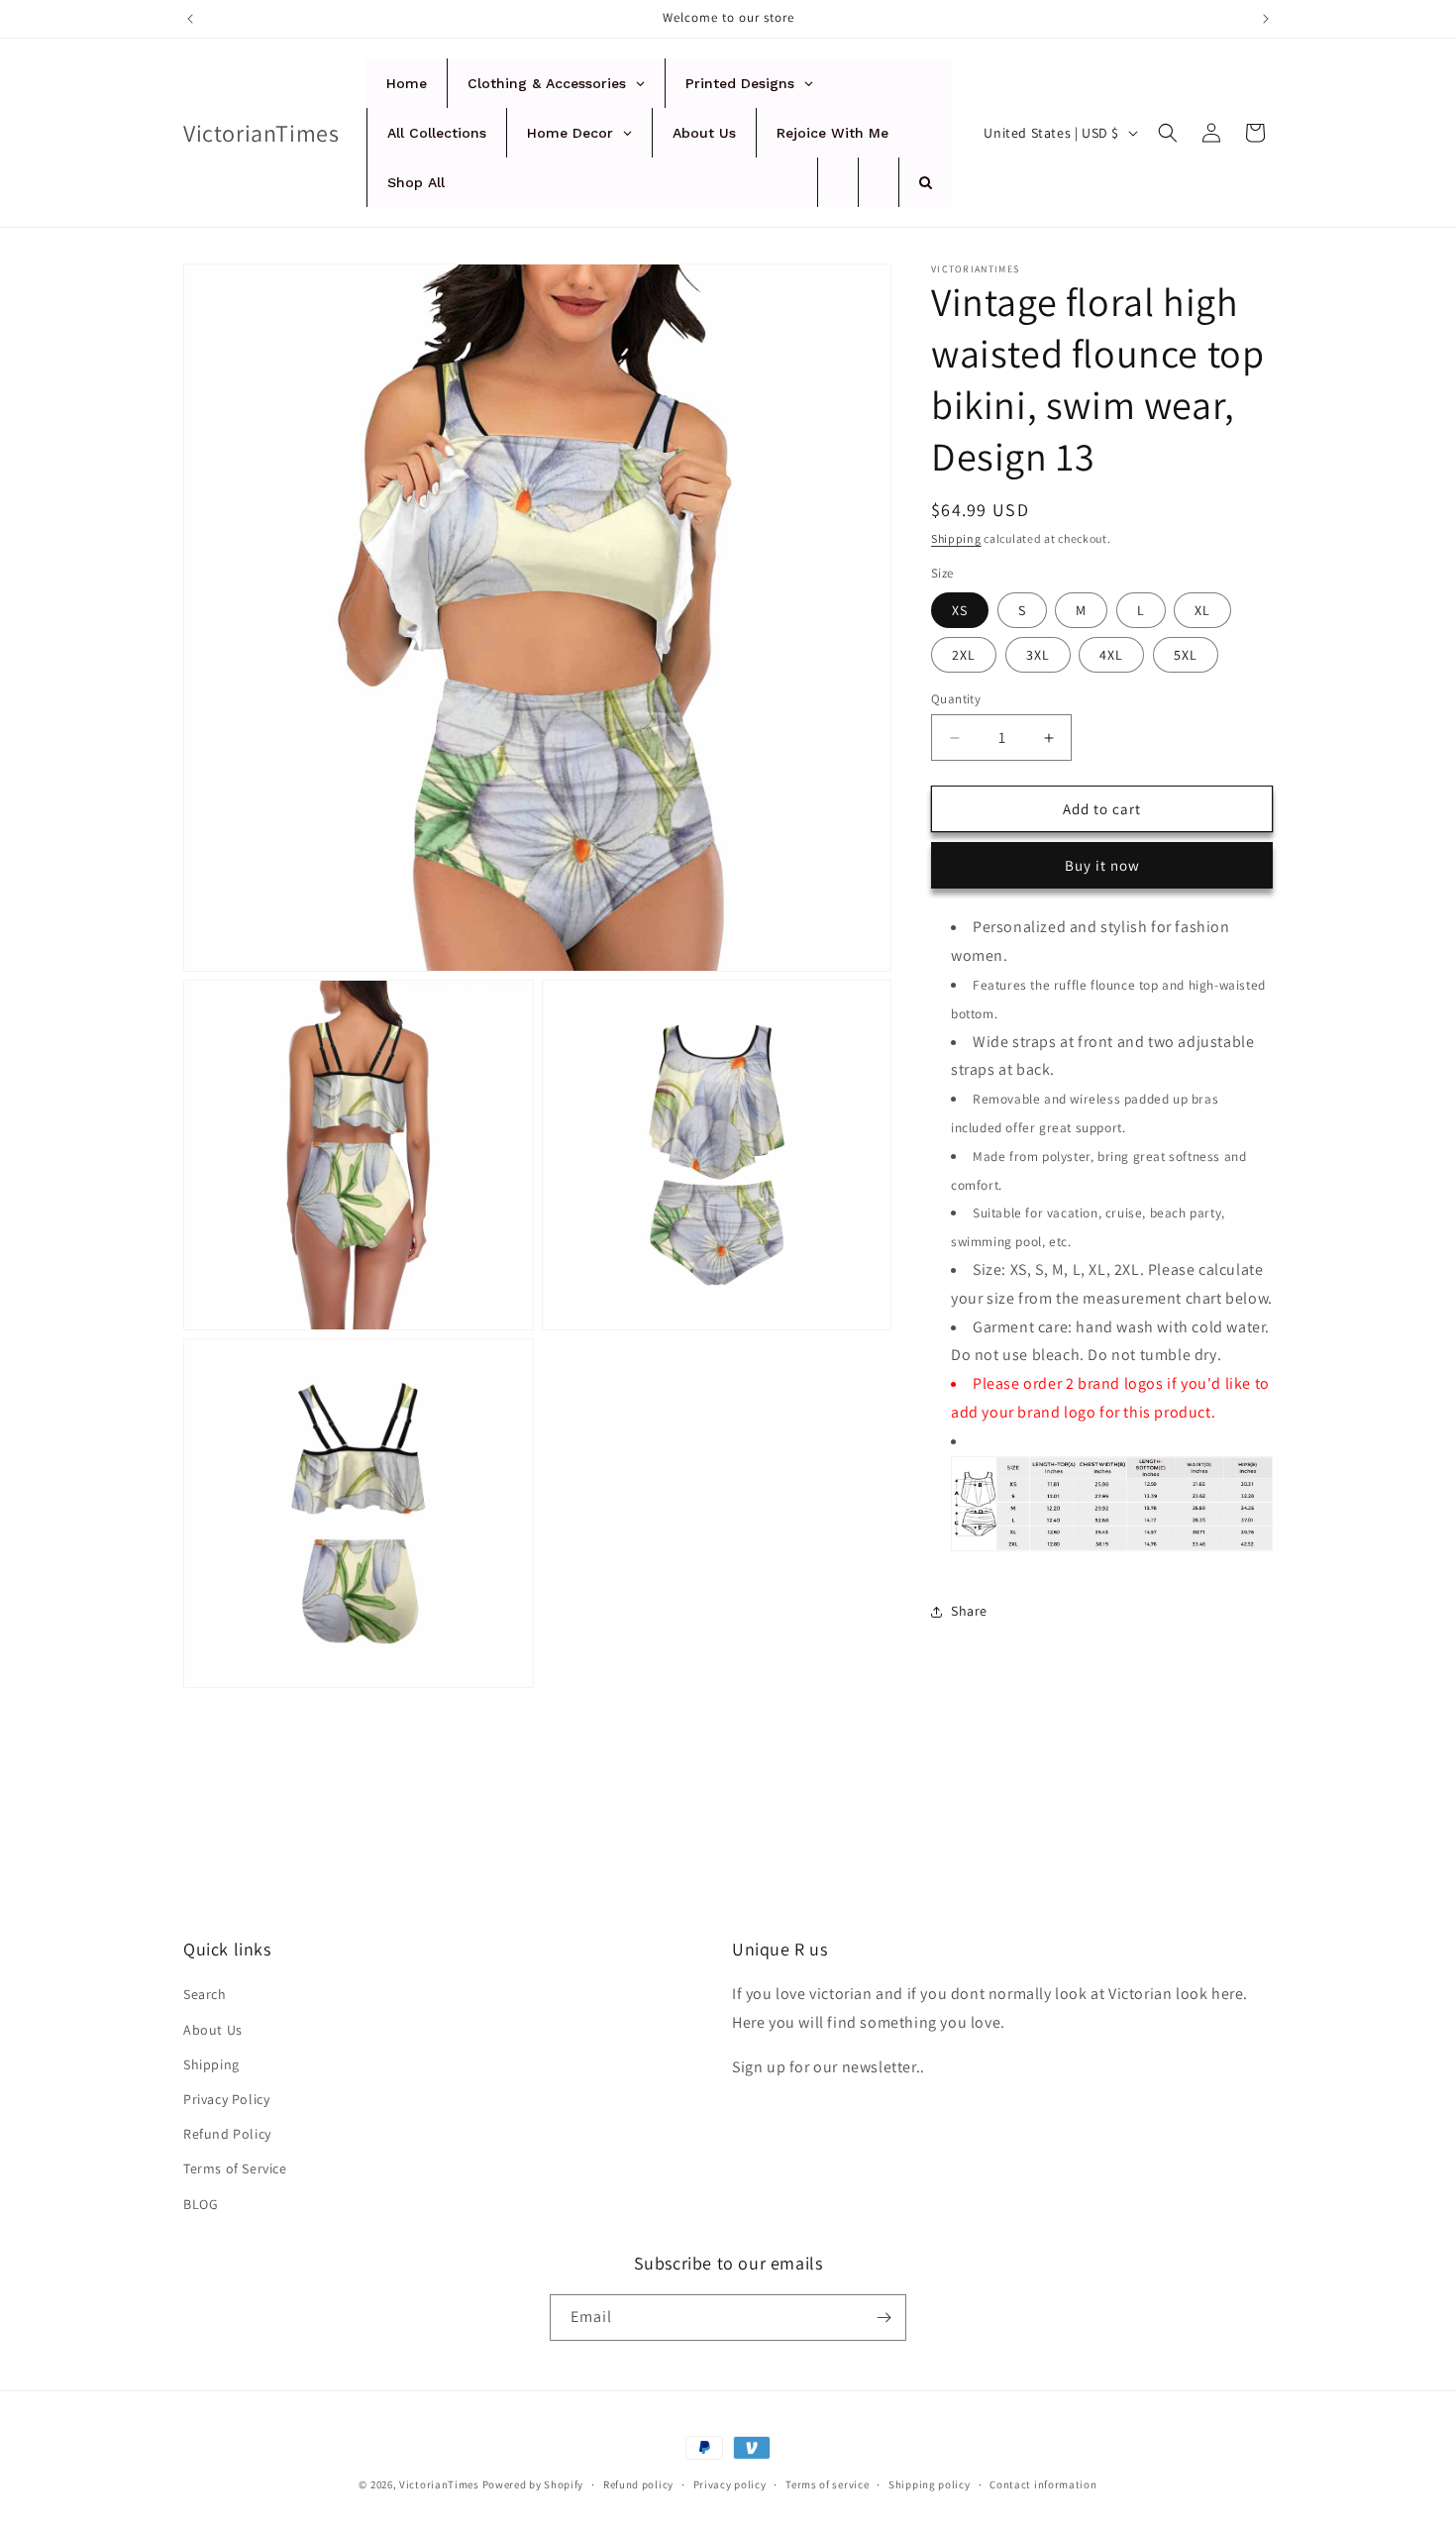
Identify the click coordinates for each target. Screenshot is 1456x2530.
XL (1202, 610)
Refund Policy (227, 2134)
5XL (1186, 655)
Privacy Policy (226, 2099)
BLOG (201, 2204)
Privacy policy (730, 2484)
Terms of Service (235, 2168)
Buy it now (1102, 865)
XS (960, 610)
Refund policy (638, 2484)
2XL (964, 655)
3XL (1038, 655)
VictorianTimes (439, 2484)
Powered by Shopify (533, 2484)
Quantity (956, 699)
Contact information (1043, 2484)
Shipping (956, 538)
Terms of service (827, 2484)
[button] (1168, 133)
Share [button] (969, 1611)
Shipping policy (930, 2484)
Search (205, 1994)
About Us (213, 2030)
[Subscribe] (884, 2318)
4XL (1111, 655)
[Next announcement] (1266, 19)
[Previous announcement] (190, 19)
